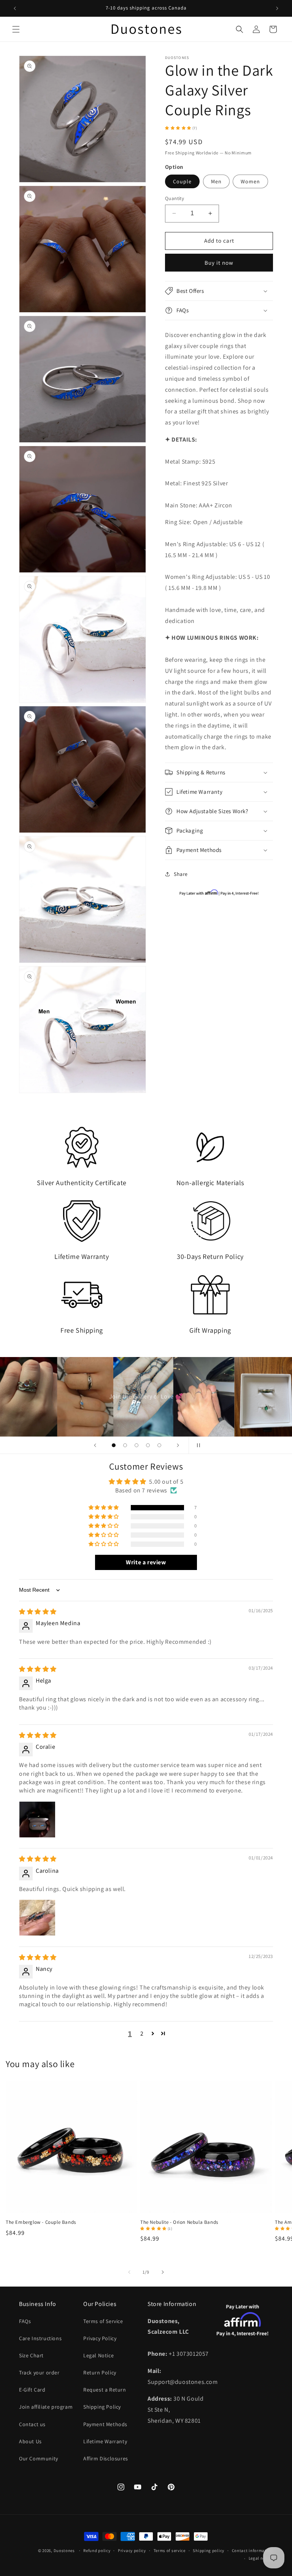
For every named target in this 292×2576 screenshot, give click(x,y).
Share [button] (181, 874)
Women (250, 181)
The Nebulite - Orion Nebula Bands (179, 2222)
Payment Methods (105, 2424)
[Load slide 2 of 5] (125, 1445)
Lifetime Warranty (105, 2441)
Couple (182, 181)
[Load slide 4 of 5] (148, 1445)
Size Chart (31, 2355)
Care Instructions (40, 2338)
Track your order (39, 2373)
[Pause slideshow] (197, 1445)
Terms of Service (103, 2321)
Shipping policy (209, 2551)
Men (216, 181)
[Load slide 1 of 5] (114, 1445)
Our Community (39, 2458)
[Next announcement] (277, 8)
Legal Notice (98, 2355)
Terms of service (170, 2551)
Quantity (175, 198)
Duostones (64, 2551)
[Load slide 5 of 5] (159, 1445)
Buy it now (219, 263)
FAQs (25, 2321)
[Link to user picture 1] (37, 1820)
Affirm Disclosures (106, 2458)
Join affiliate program (46, 2407)
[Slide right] (163, 2272)
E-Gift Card (32, 2390)
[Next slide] (178, 1445)
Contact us (32, 2424)
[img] (38, 1612)
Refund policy (97, 2551)
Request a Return (105, 2390)
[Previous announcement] (15, 8)
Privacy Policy (100, 2338)
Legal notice (261, 2558)
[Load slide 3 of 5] (136, 1445)
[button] (16, 29)
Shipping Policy (102, 2407)
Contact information (252, 2551)
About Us (30, 2441)
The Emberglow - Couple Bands (41, 2222)
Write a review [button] (146, 1562)
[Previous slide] (95, 1445)
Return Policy (100, 2373)
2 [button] (142, 2033)
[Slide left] (129, 2272)
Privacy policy (132, 2551)
